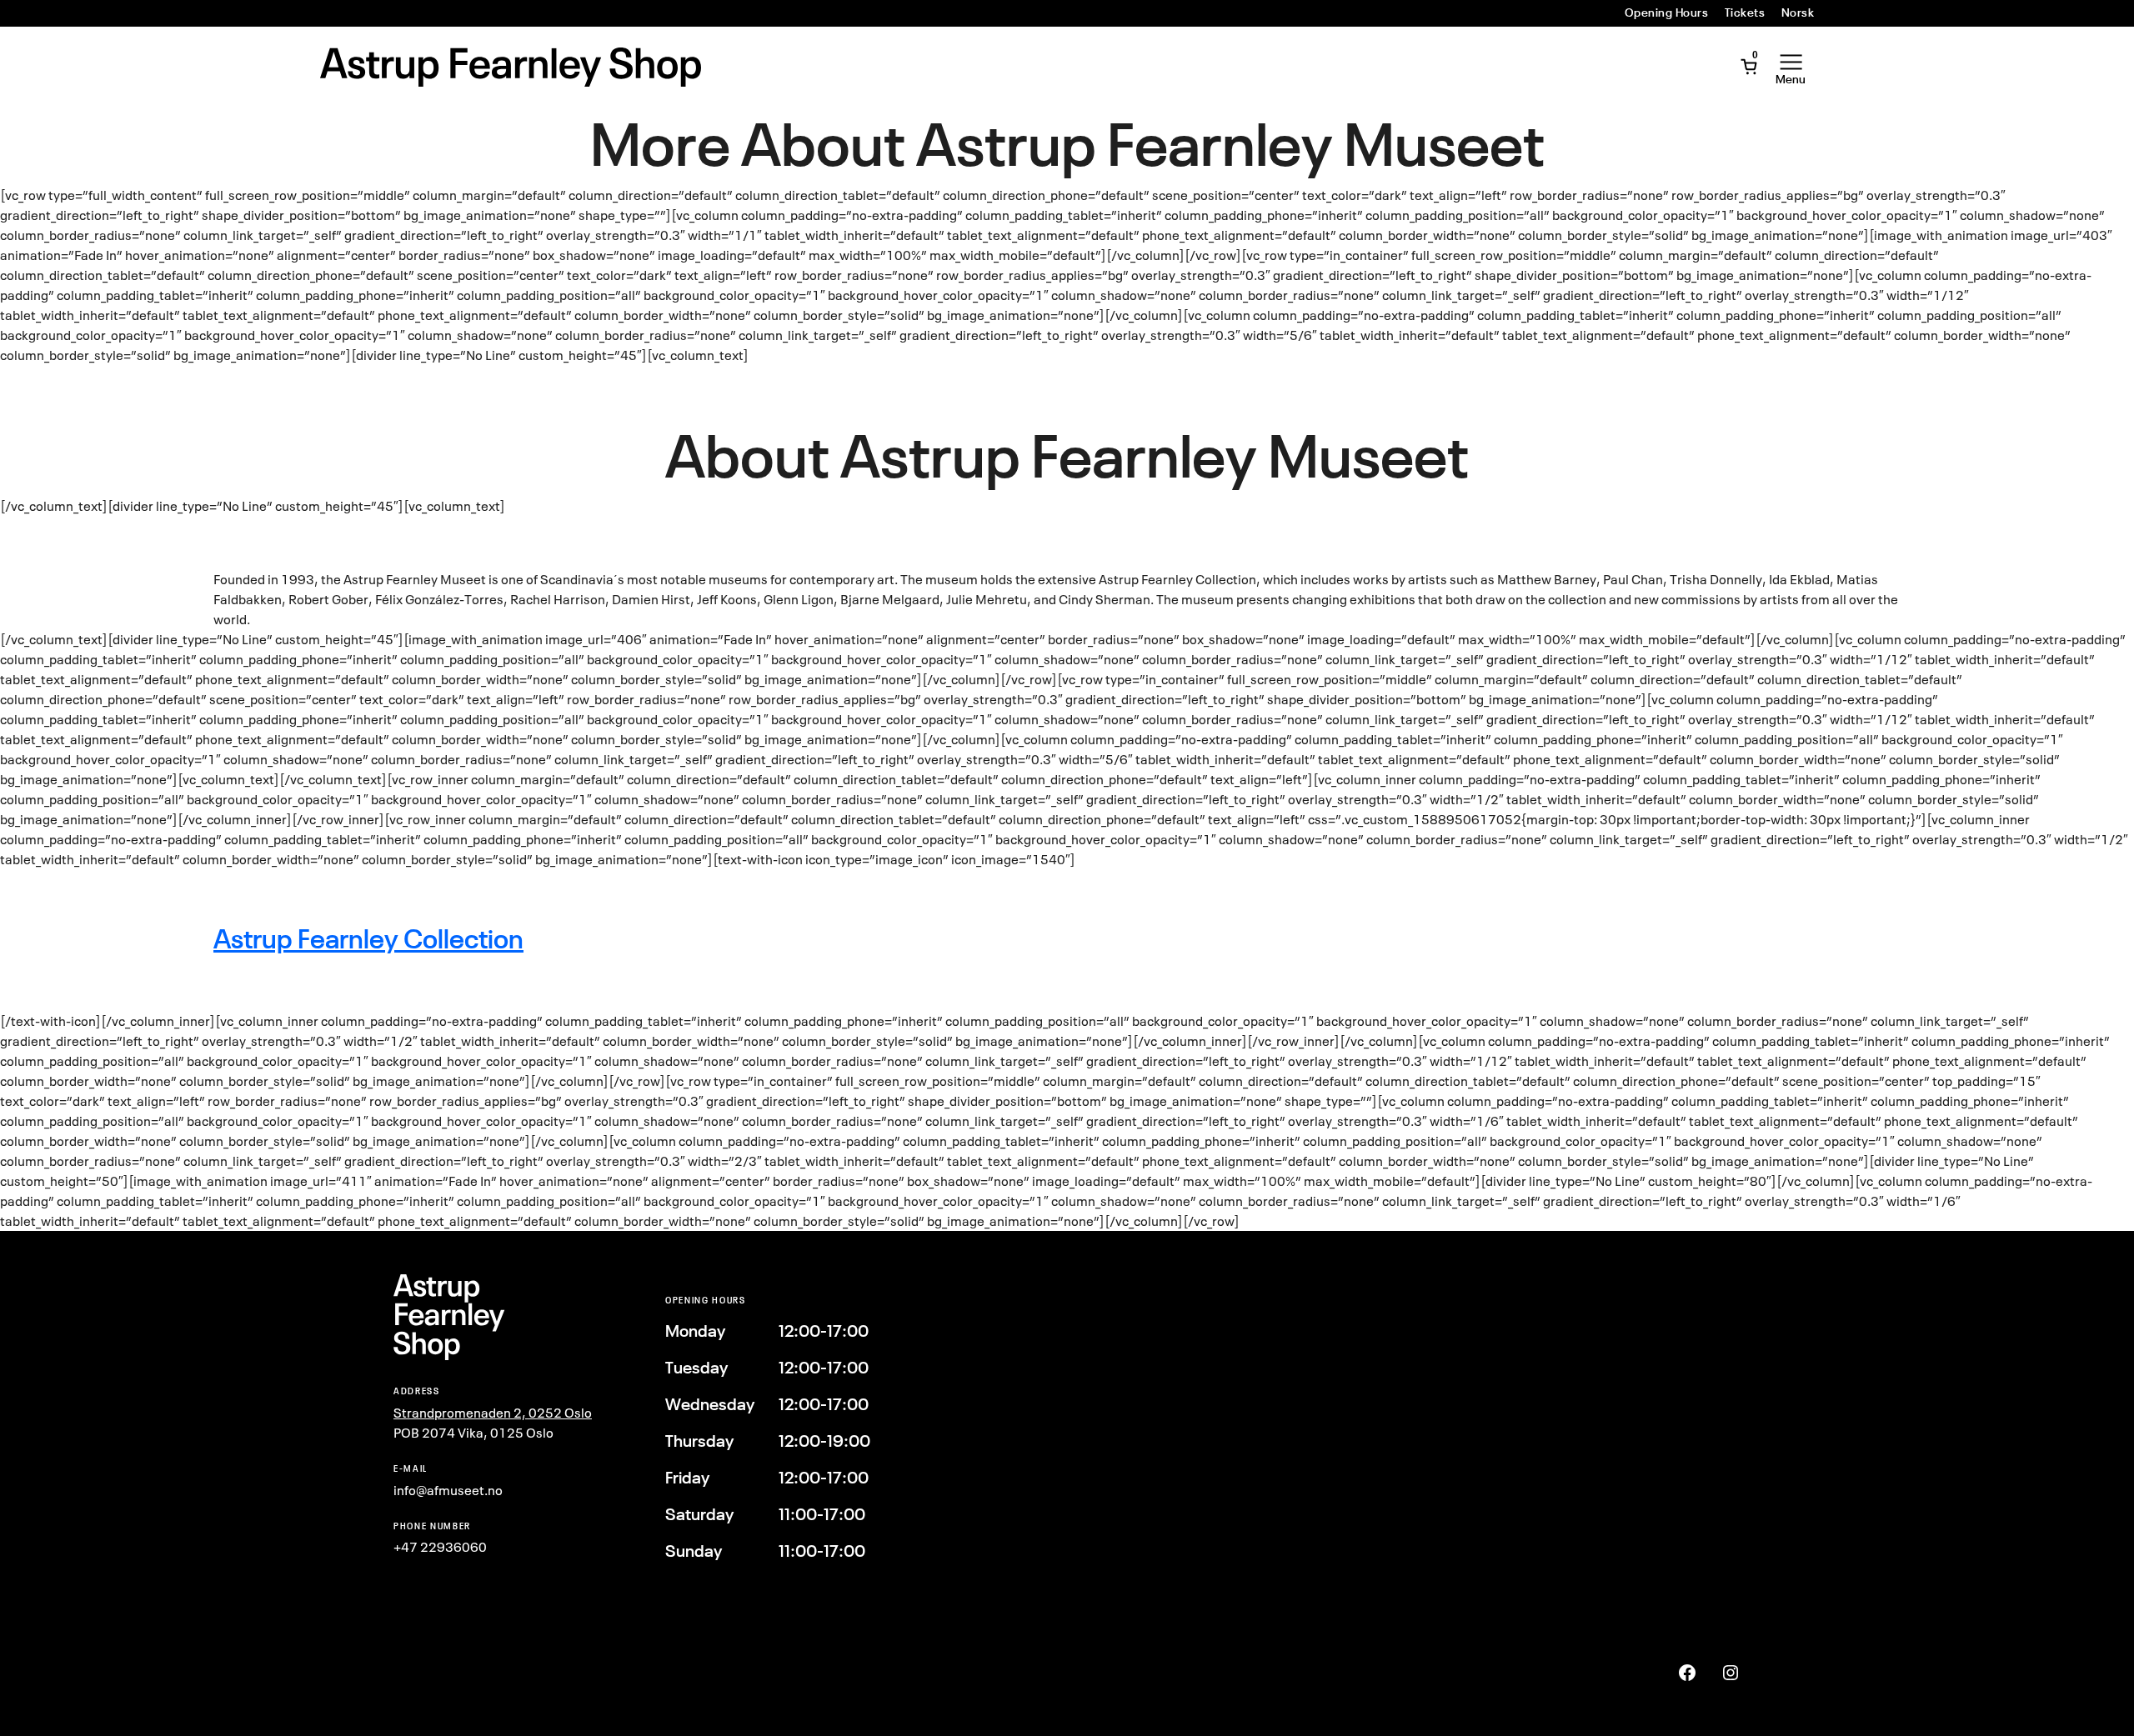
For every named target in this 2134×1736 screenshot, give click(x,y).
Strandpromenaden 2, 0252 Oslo (493, 1413)
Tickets (1745, 13)
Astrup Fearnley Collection (368, 939)
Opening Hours (1666, 13)
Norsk (1798, 13)
